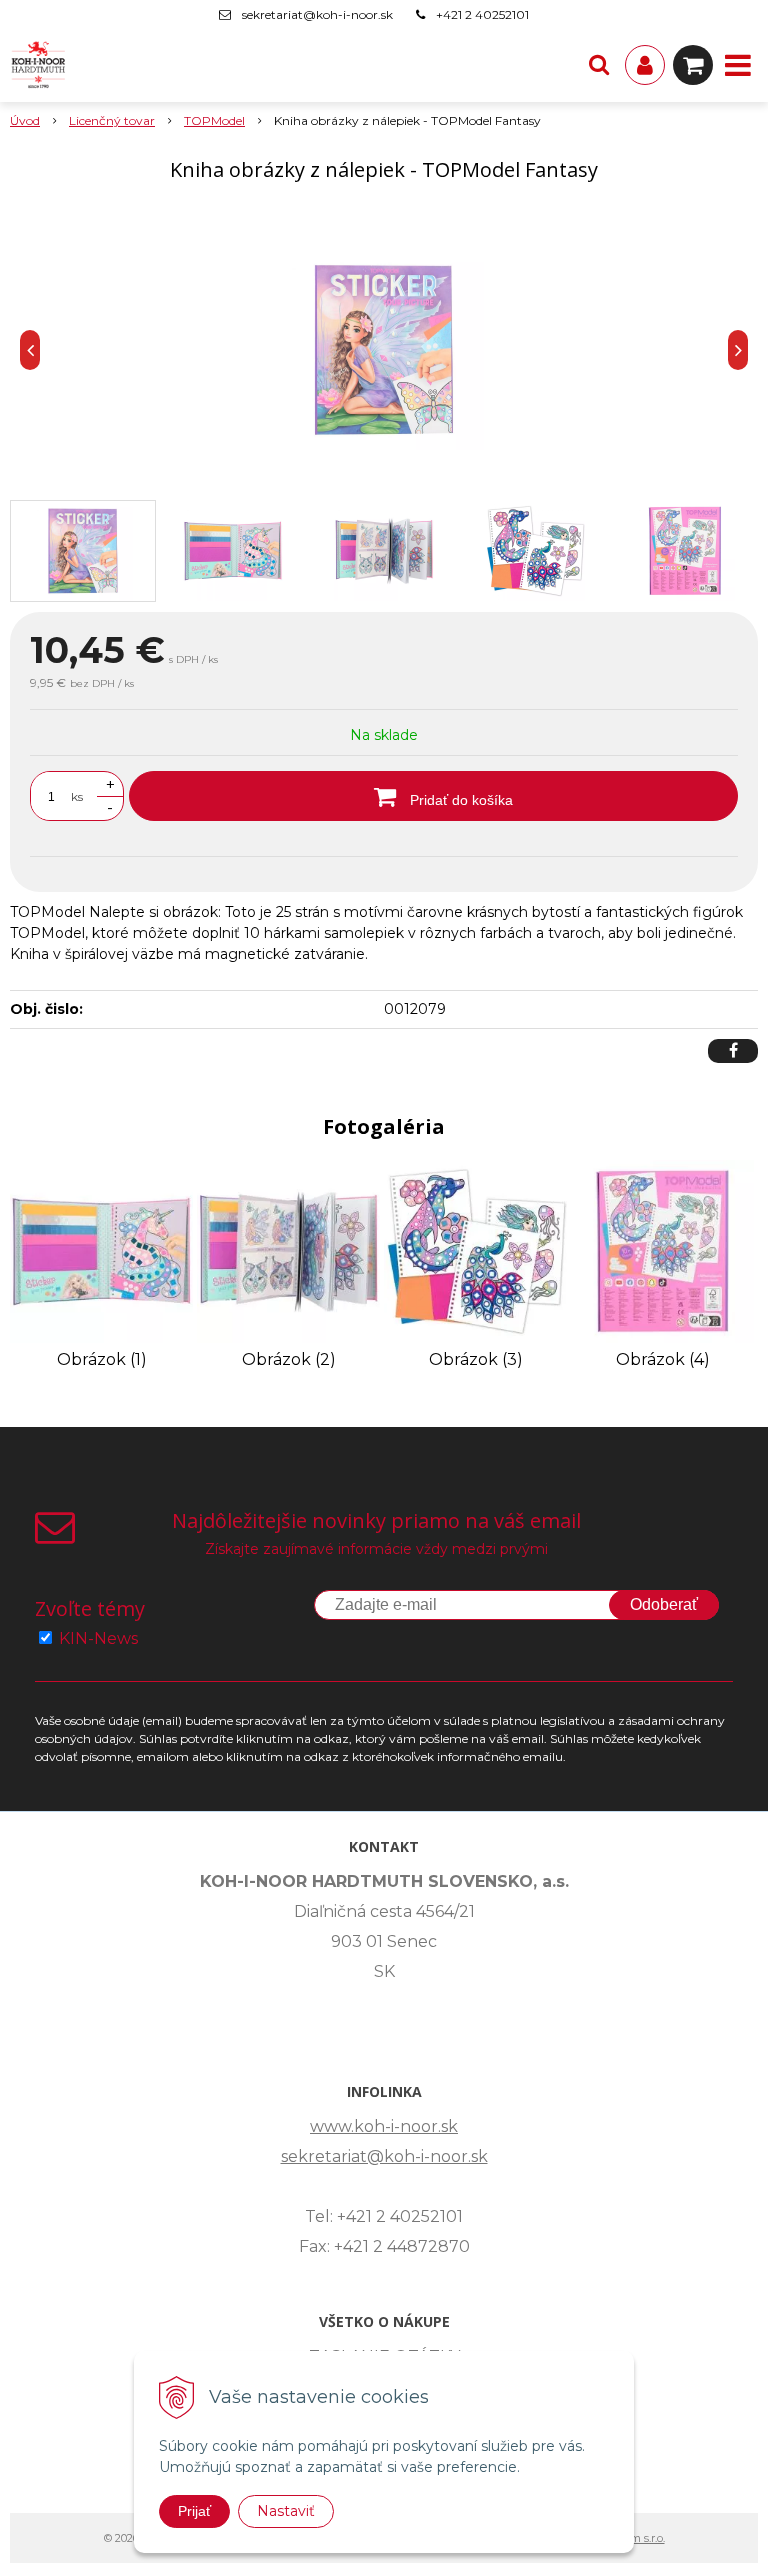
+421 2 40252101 (482, 14)
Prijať (194, 2511)
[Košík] (693, 65)
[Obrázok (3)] (475, 1250)
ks (77, 796)
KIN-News (98, 1638)
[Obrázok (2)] (288, 1250)
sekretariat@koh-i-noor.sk (317, 14)
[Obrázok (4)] (662, 1250)
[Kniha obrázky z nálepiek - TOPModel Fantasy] (384, 350)
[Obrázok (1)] (101, 1250)
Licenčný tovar (112, 120)
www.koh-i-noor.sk (384, 2126)
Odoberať (664, 1604)
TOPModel (214, 120)
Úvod (25, 120)
